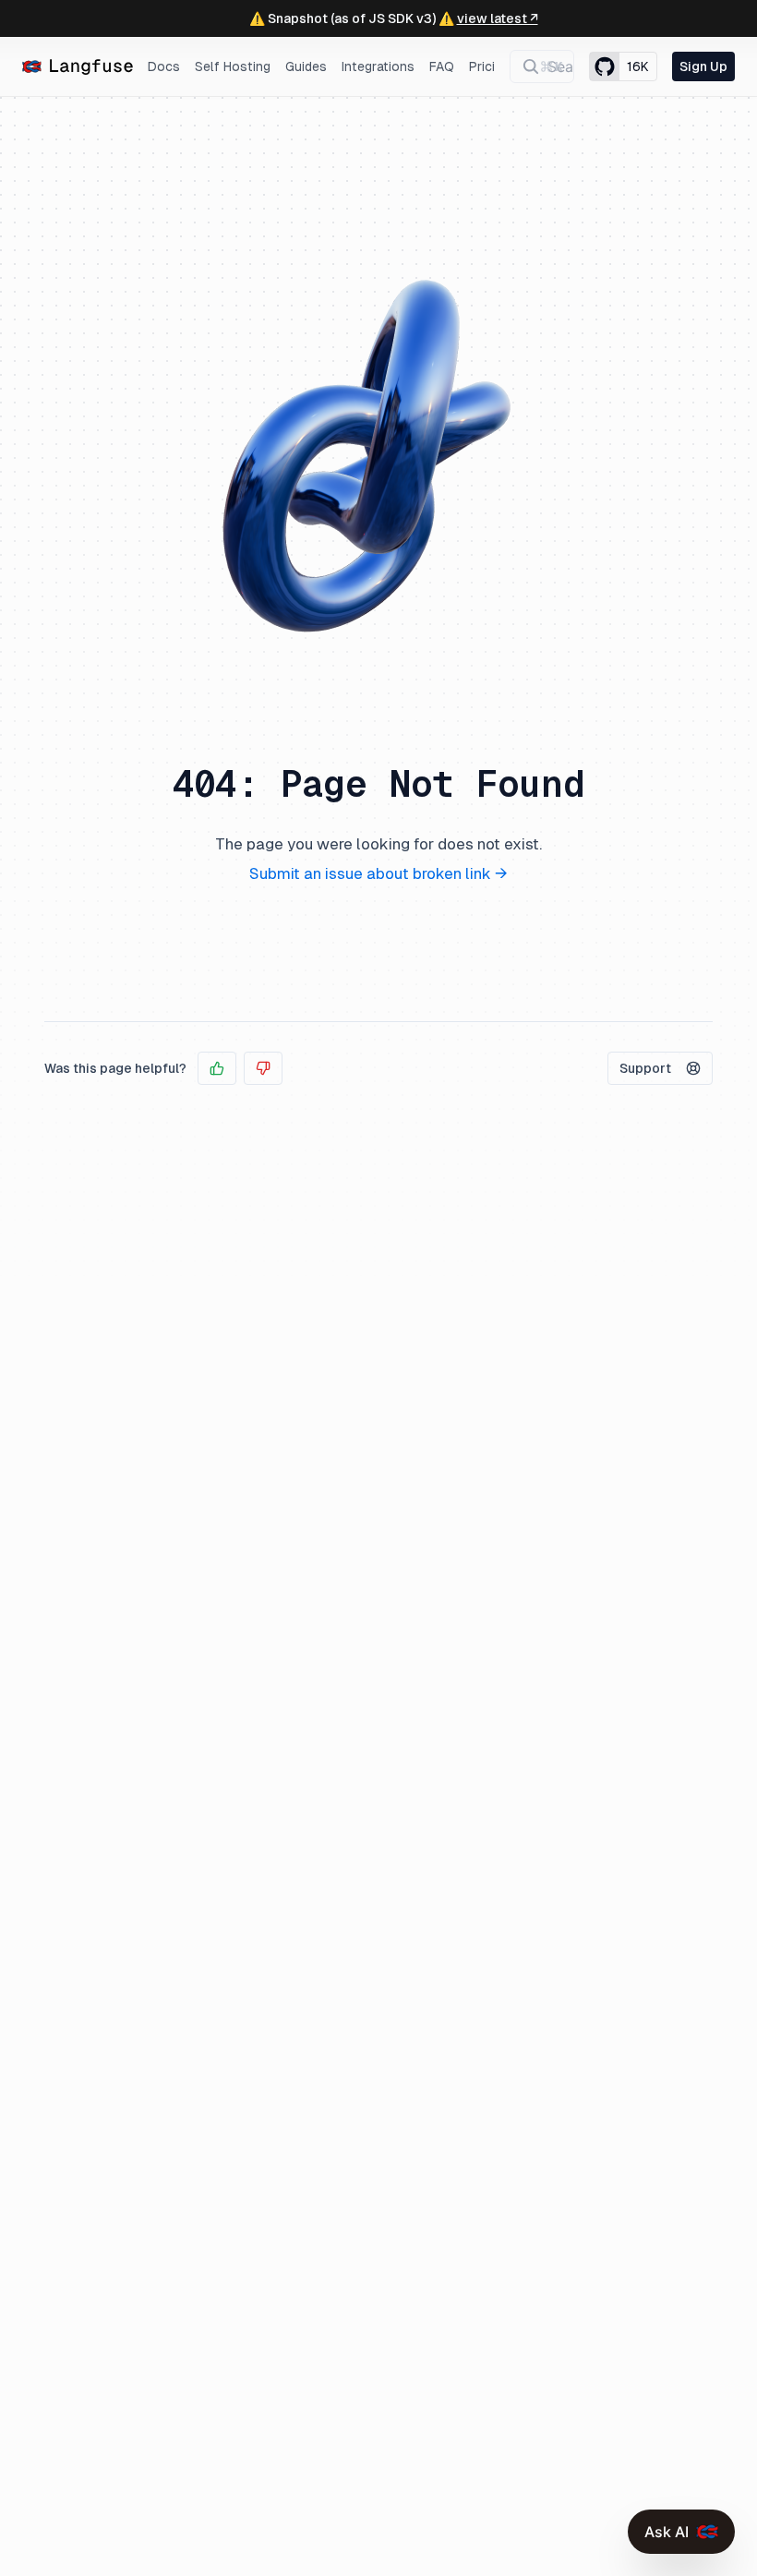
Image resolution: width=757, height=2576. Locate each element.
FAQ (442, 66)
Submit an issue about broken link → (378, 873)
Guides (306, 66)
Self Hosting (233, 66)
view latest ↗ (498, 18)
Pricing (489, 66)
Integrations (378, 66)
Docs (164, 66)
